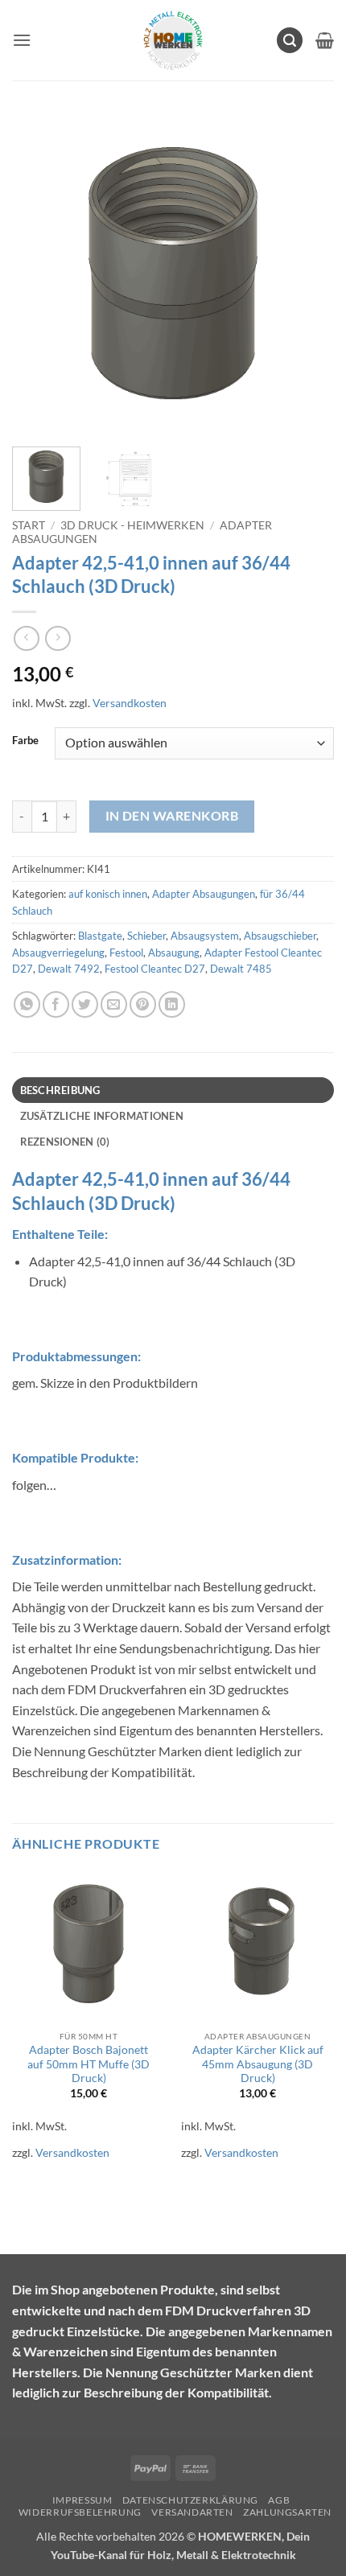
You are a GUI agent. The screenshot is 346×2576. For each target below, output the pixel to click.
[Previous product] (58, 638)
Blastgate (100, 936)
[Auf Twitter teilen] (85, 1004)
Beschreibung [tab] (60, 1090)
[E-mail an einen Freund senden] (114, 1004)
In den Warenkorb (172, 816)
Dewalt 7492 (69, 969)
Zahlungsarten (287, 2512)
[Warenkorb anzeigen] (325, 40)
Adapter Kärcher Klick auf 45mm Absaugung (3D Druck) (258, 2064)
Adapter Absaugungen (204, 894)
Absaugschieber (280, 936)
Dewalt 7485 (241, 969)
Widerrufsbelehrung (80, 2512)
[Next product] (26, 638)
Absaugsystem (205, 936)
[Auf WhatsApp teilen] (27, 1004)
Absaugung (174, 953)
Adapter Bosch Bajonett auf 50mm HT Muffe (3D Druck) (89, 2064)
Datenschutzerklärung (190, 2500)
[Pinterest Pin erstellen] (143, 1004)
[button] (22, 40)
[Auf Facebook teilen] (56, 1004)
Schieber (146, 936)
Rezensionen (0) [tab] (65, 1142)
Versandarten (192, 2512)
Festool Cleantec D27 (155, 969)
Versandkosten (130, 703)
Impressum (82, 2500)
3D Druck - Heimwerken (132, 525)
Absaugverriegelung (58, 953)
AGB (279, 2500)
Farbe (25, 741)
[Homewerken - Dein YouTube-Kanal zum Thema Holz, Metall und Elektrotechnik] (173, 40)
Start (29, 525)
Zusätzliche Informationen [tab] (102, 1116)
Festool (126, 953)
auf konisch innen (108, 894)
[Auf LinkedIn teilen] (172, 1004)
